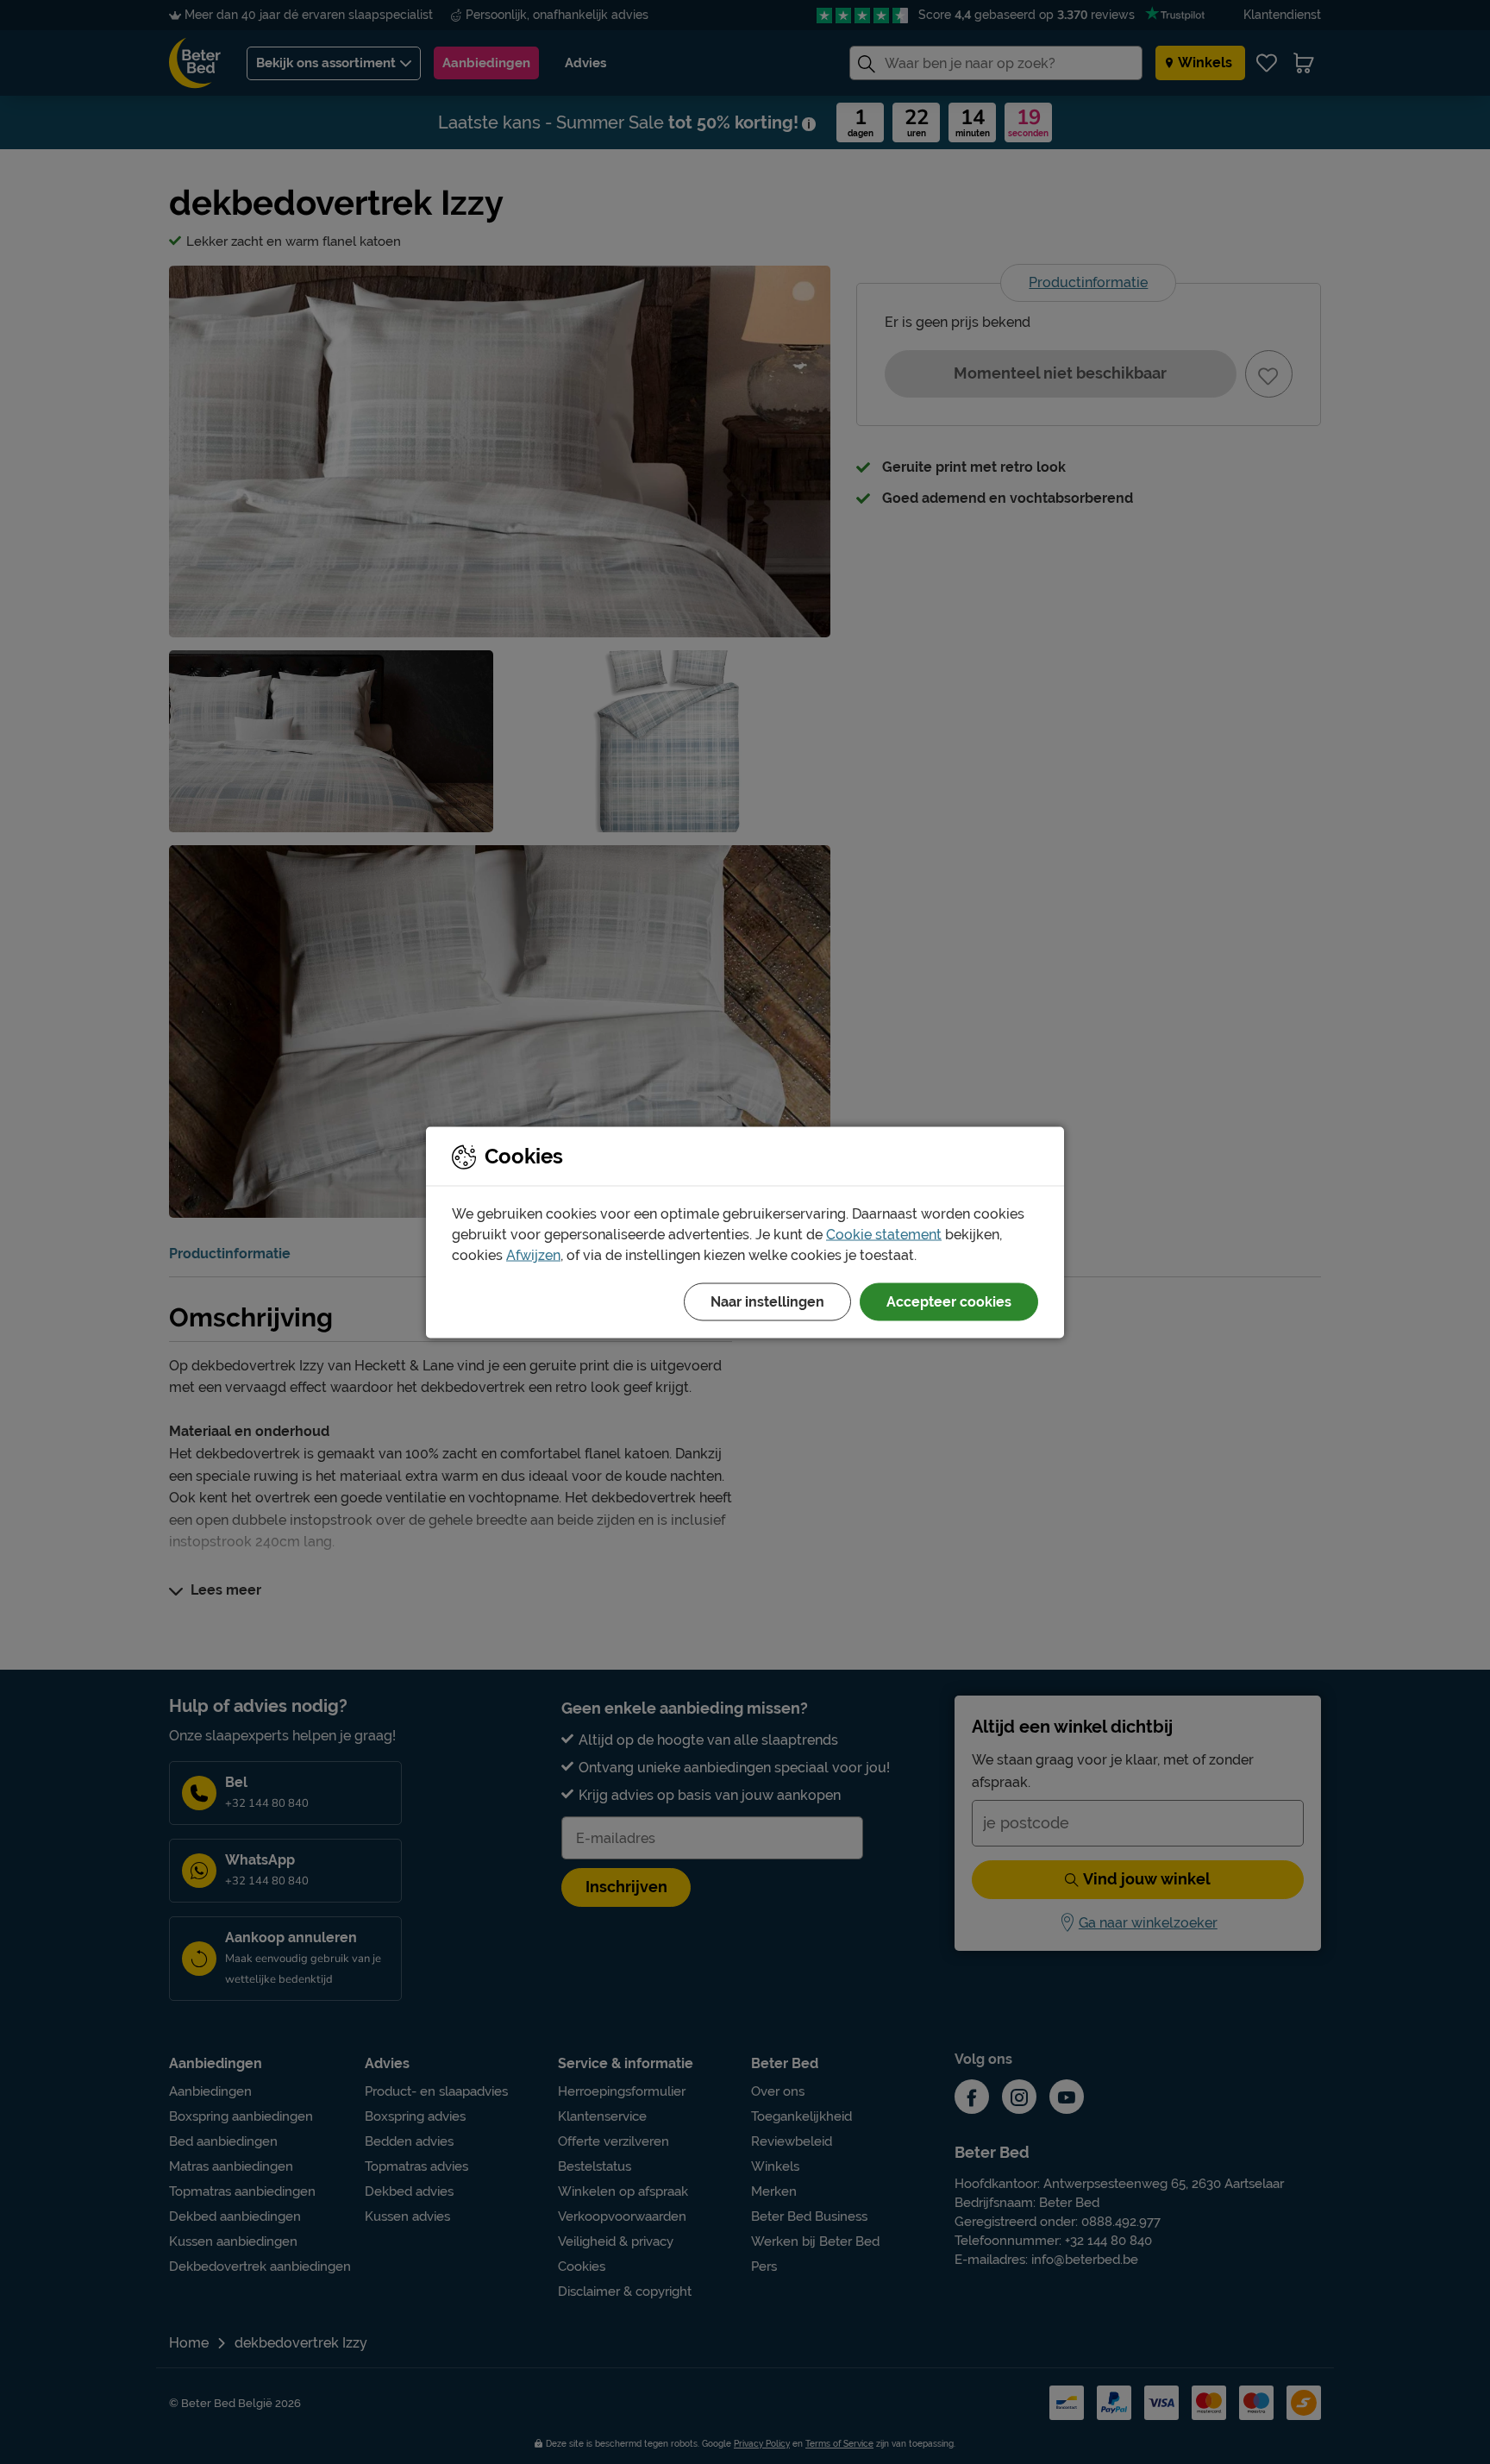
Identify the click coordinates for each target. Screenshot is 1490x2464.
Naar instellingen (767, 1301)
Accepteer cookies (949, 1301)
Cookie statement (884, 1234)
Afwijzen (533, 1254)
